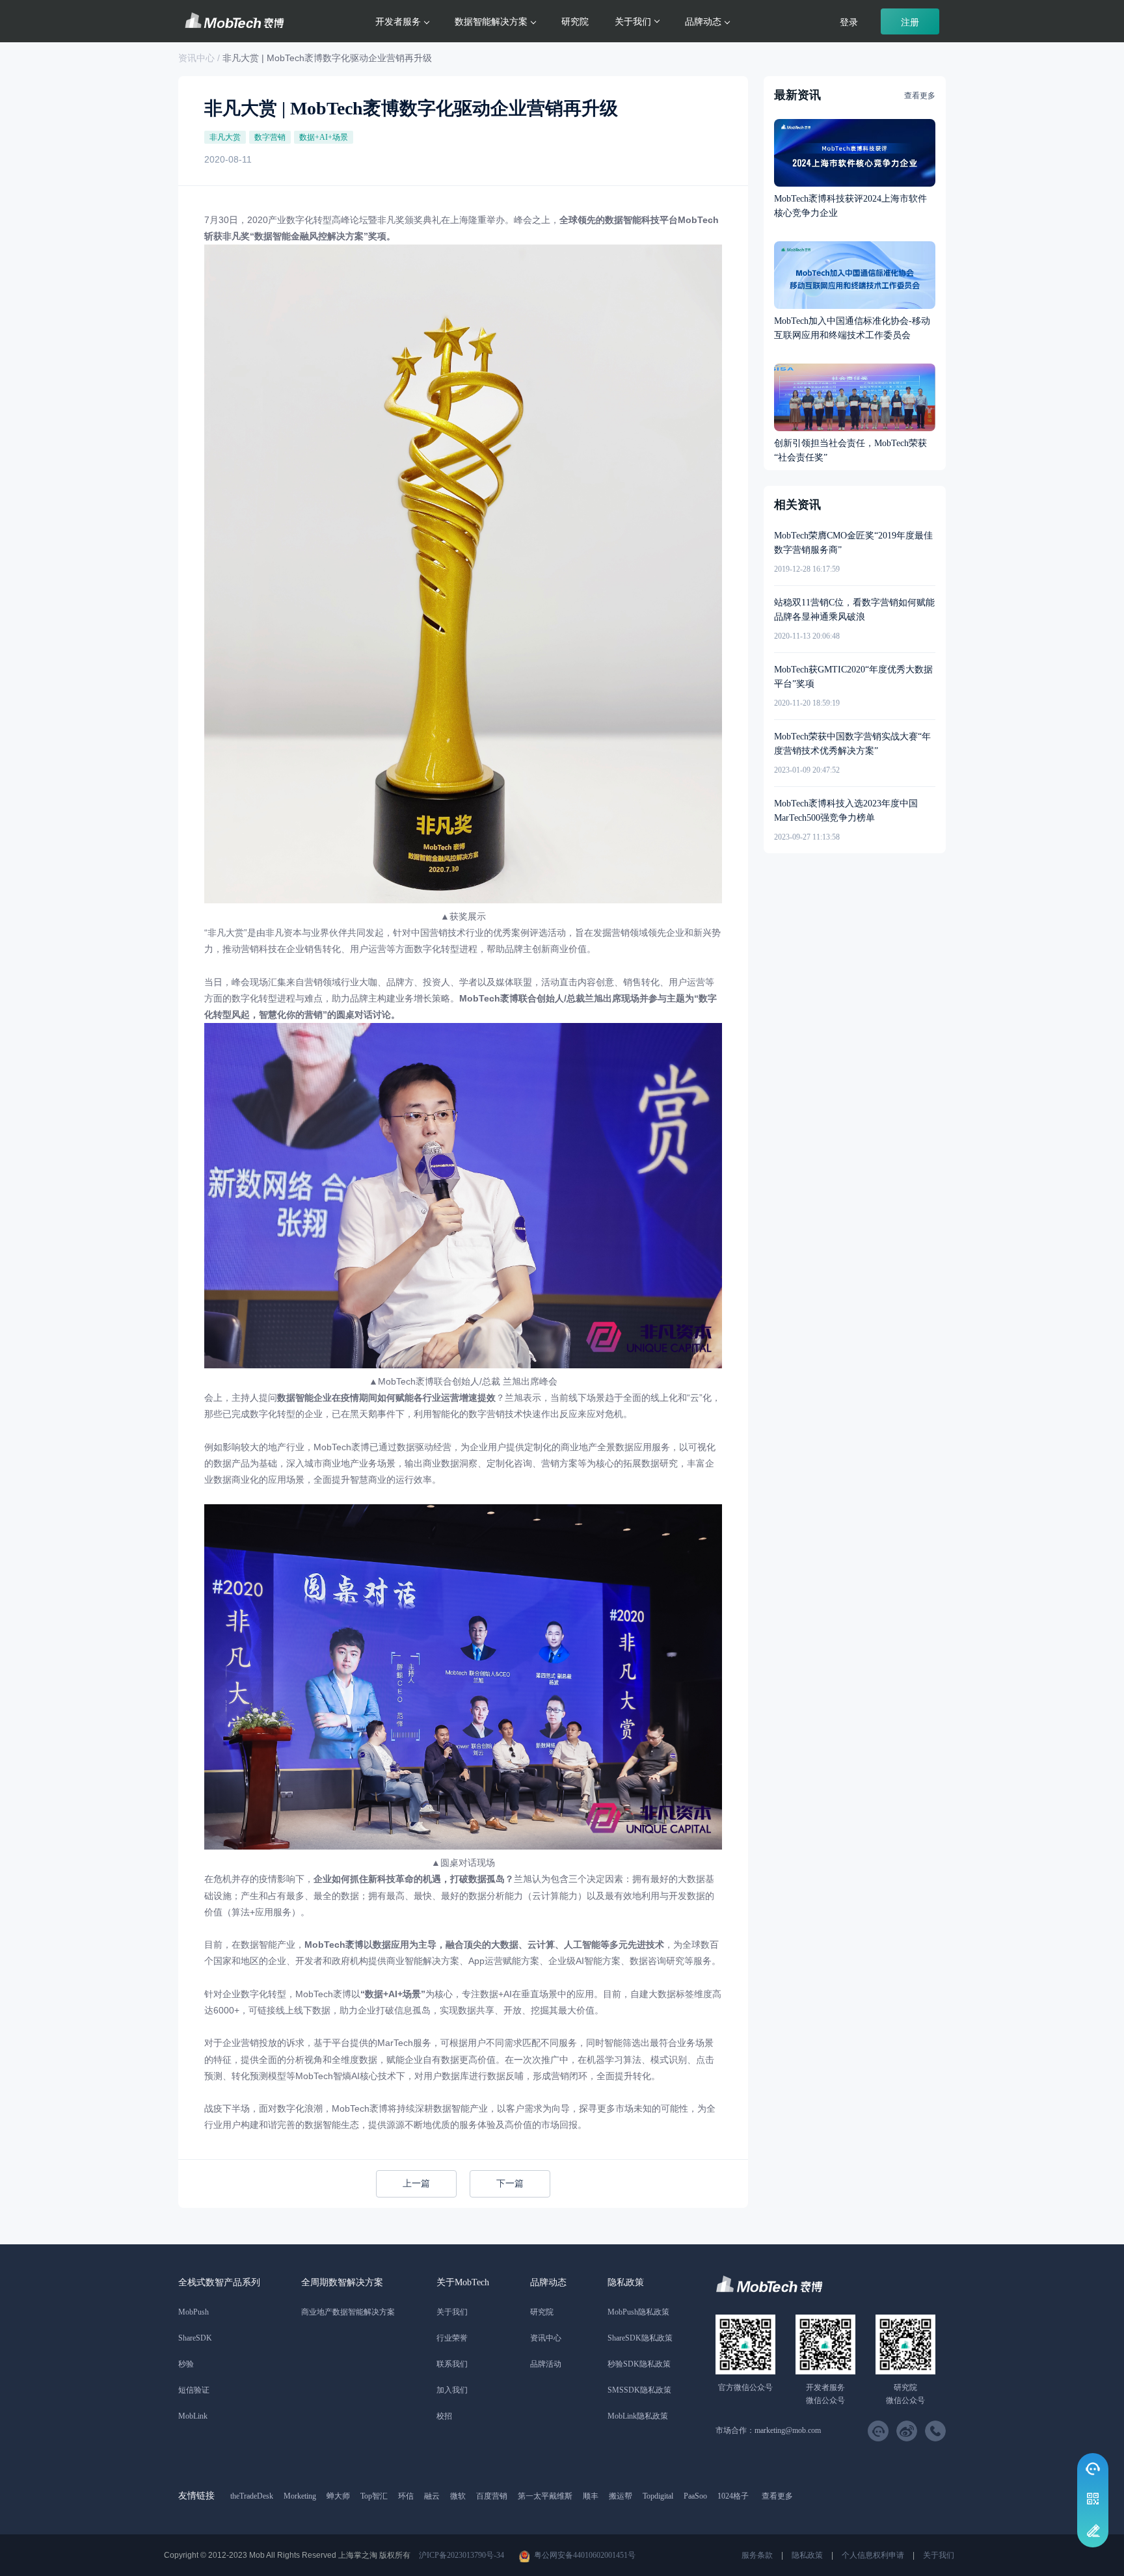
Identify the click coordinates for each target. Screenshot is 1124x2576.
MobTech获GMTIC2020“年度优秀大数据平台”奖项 (853, 677)
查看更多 (920, 96)
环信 (406, 2496)
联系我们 (452, 2364)
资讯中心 (546, 2338)
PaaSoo (695, 2496)
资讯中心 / (200, 58)
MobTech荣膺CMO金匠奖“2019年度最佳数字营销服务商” (853, 543)
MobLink (193, 2416)
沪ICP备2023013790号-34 (462, 2555)
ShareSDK (195, 2338)
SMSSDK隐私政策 (639, 2390)
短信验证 (194, 2390)
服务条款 (757, 2555)
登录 (849, 22)
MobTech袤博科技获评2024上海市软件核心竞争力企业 (850, 206)
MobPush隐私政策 (638, 2312)
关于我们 (452, 2312)
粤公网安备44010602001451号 (585, 2555)
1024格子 (733, 2496)
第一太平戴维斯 (545, 2496)
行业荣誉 (452, 2338)
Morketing (300, 2496)
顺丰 (591, 2496)
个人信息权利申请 (873, 2555)
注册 (910, 22)
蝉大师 (338, 2496)
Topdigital (658, 2496)
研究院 (575, 21)
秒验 (186, 2364)
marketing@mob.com (788, 2430)
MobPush (194, 2312)
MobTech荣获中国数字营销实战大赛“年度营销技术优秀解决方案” (852, 744)
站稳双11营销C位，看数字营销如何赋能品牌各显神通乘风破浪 (854, 610)
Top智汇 (374, 2496)
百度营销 (492, 2496)
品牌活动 (546, 2364)
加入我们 (452, 2390)
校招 (444, 2416)
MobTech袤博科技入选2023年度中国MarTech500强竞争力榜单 (846, 811)
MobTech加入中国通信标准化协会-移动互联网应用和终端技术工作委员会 (852, 328)
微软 (458, 2496)
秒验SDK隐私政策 (639, 2364)
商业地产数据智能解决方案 (348, 2312)
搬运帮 (621, 2496)
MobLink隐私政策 (638, 2416)
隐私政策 (807, 2555)
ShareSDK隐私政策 (640, 2338)
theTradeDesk (252, 2496)
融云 (432, 2496)
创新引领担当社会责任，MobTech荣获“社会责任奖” (850, 450)
